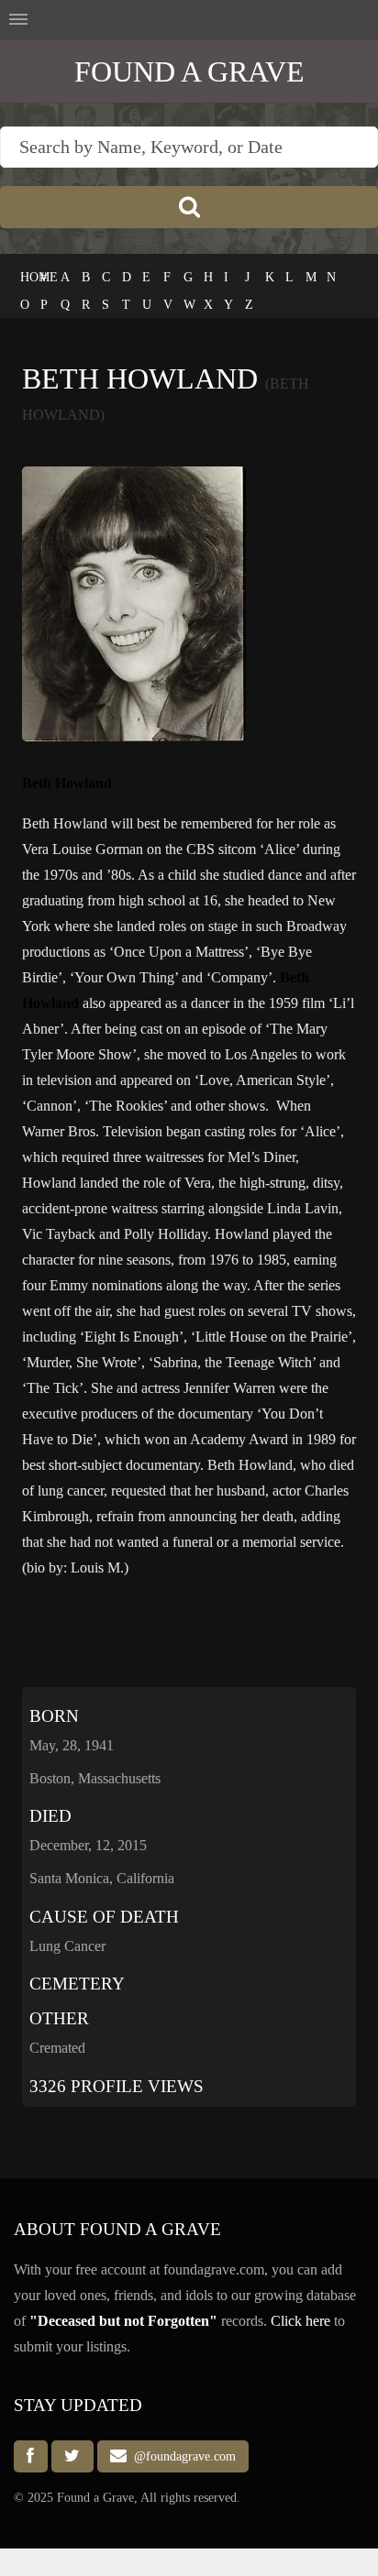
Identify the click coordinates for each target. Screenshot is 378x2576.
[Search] (189, 207)
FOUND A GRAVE (189, 71)
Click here (300, 2321)
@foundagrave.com (181, 2457)
